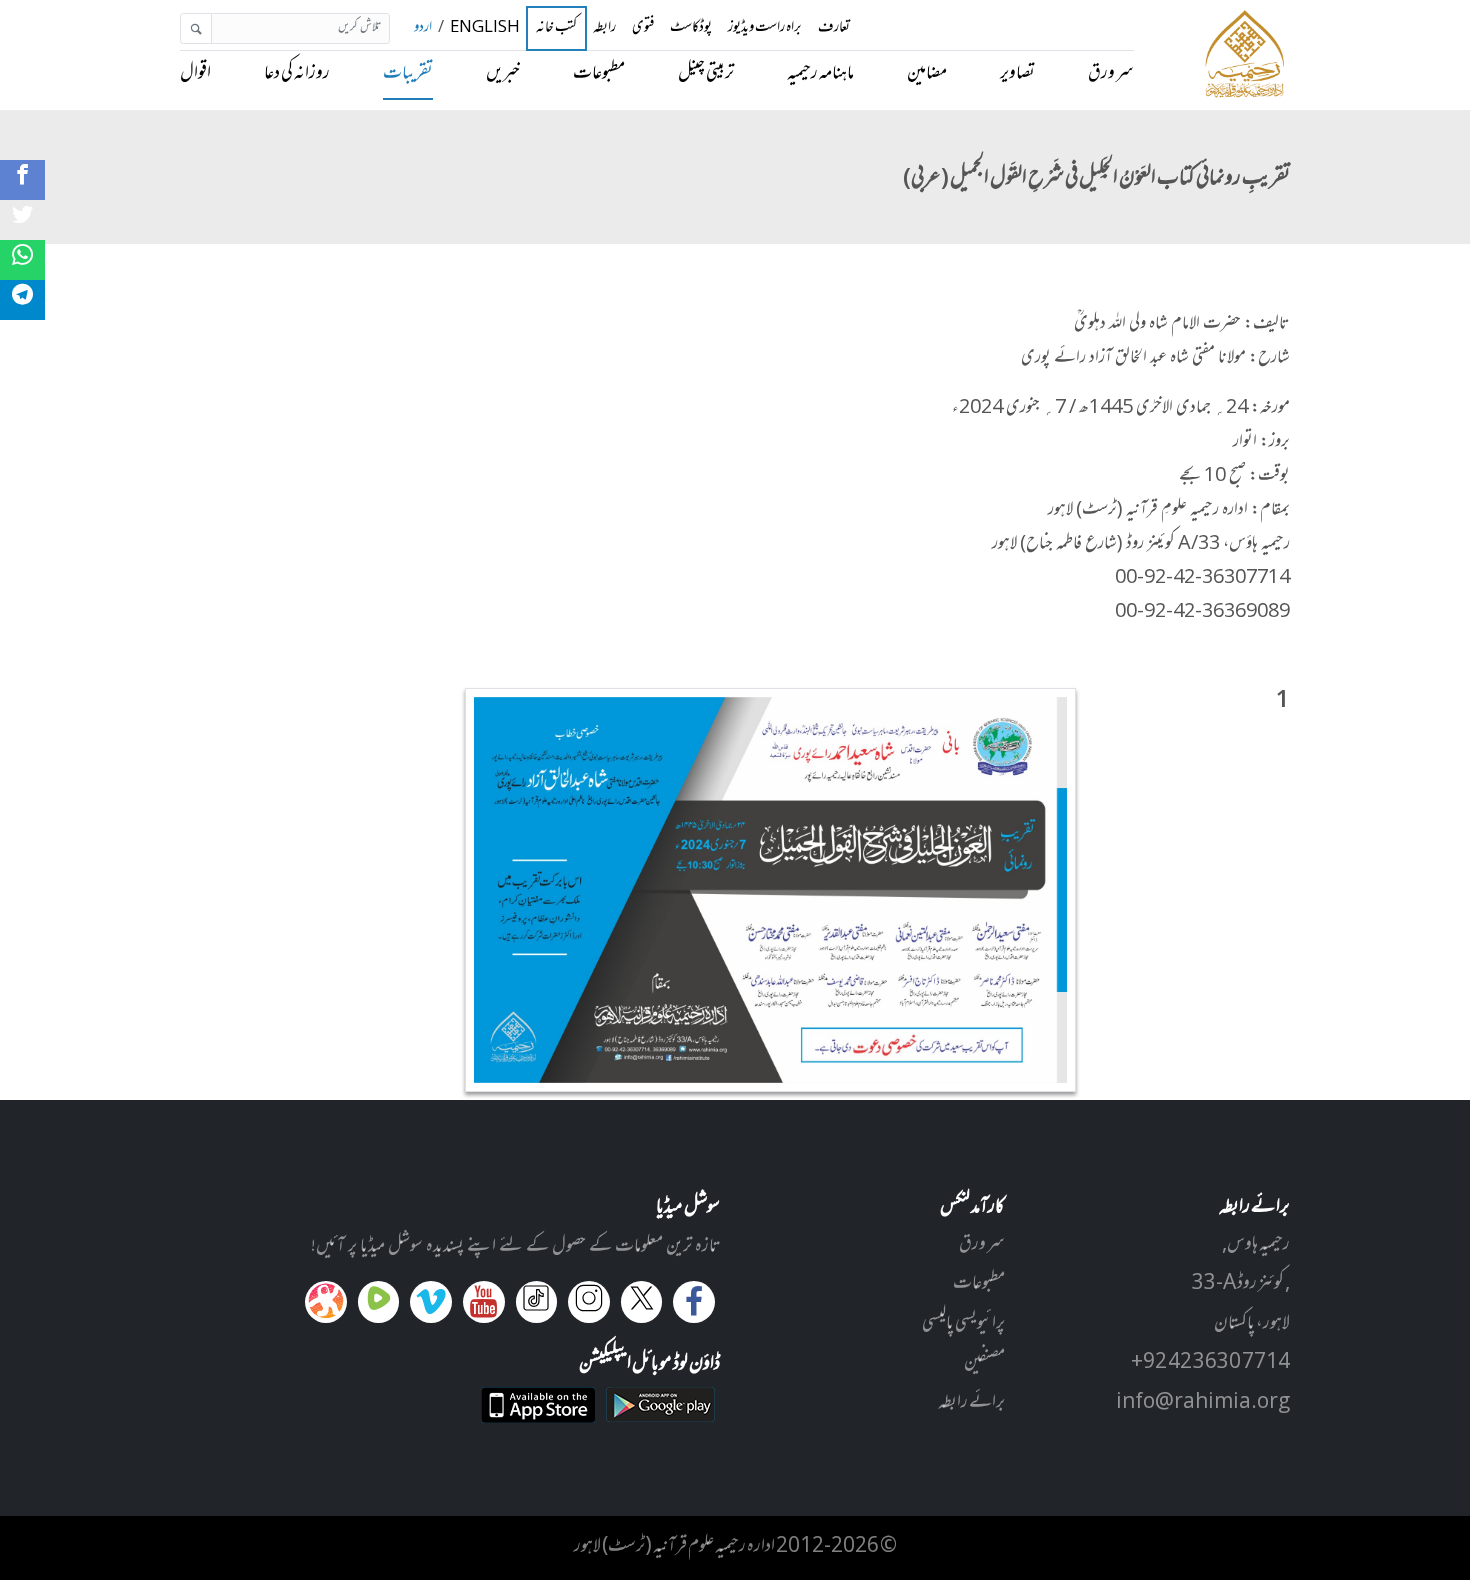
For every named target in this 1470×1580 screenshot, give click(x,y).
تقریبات (408, 74)
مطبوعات (599, 74)
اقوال (195, 74)
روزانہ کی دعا (297, 74)
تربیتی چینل (706, 74)
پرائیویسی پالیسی (963, 1324)
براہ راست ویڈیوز (765, 28)
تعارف (834, 28)
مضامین (927, 74)
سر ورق (1111, 74)
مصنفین (984, 1363)
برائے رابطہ (971, 1403)
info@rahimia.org (1203, 1403)
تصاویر (1017, 74)
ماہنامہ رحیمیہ (820, 74)
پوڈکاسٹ (691, 28)
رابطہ (604, 28)
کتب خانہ (557, 29)
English (485, 28)
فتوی (643, 28)
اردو (423, 28)
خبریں (503, 74)
